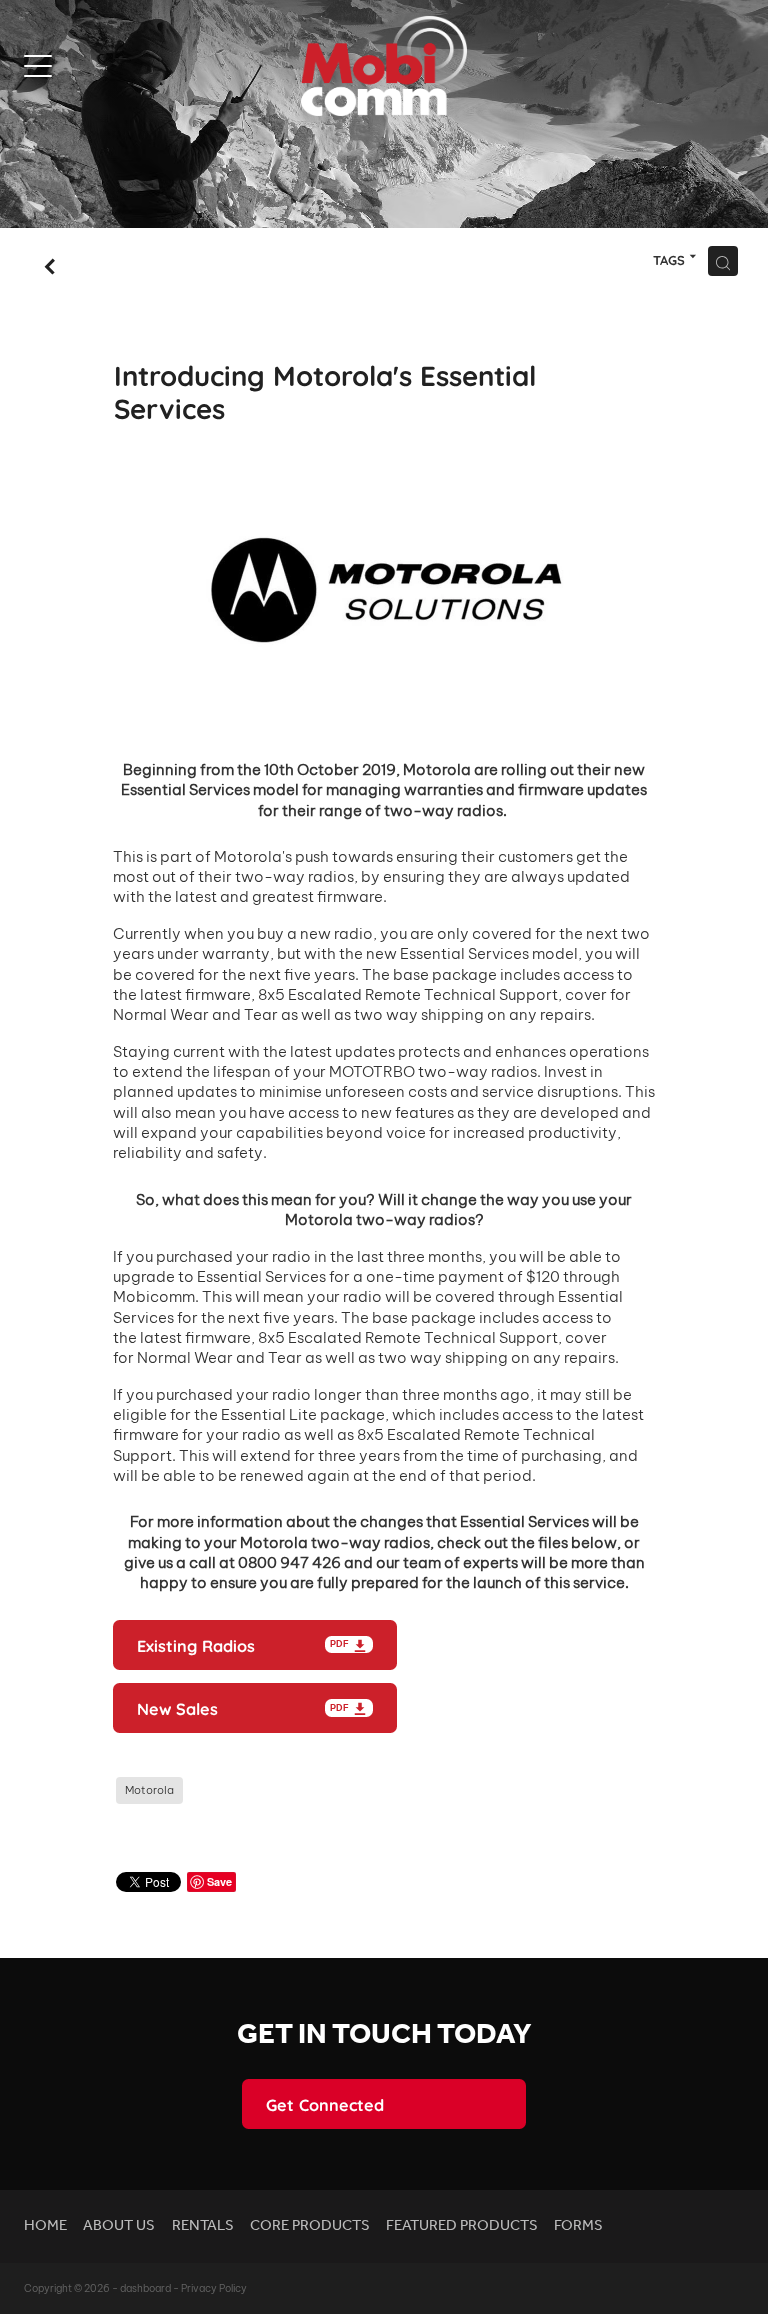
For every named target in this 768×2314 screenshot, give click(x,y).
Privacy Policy (214, 2288)
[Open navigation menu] (114, 66)
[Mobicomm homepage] (384, 66)
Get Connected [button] (325, 2104)
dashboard (145, 2288)
